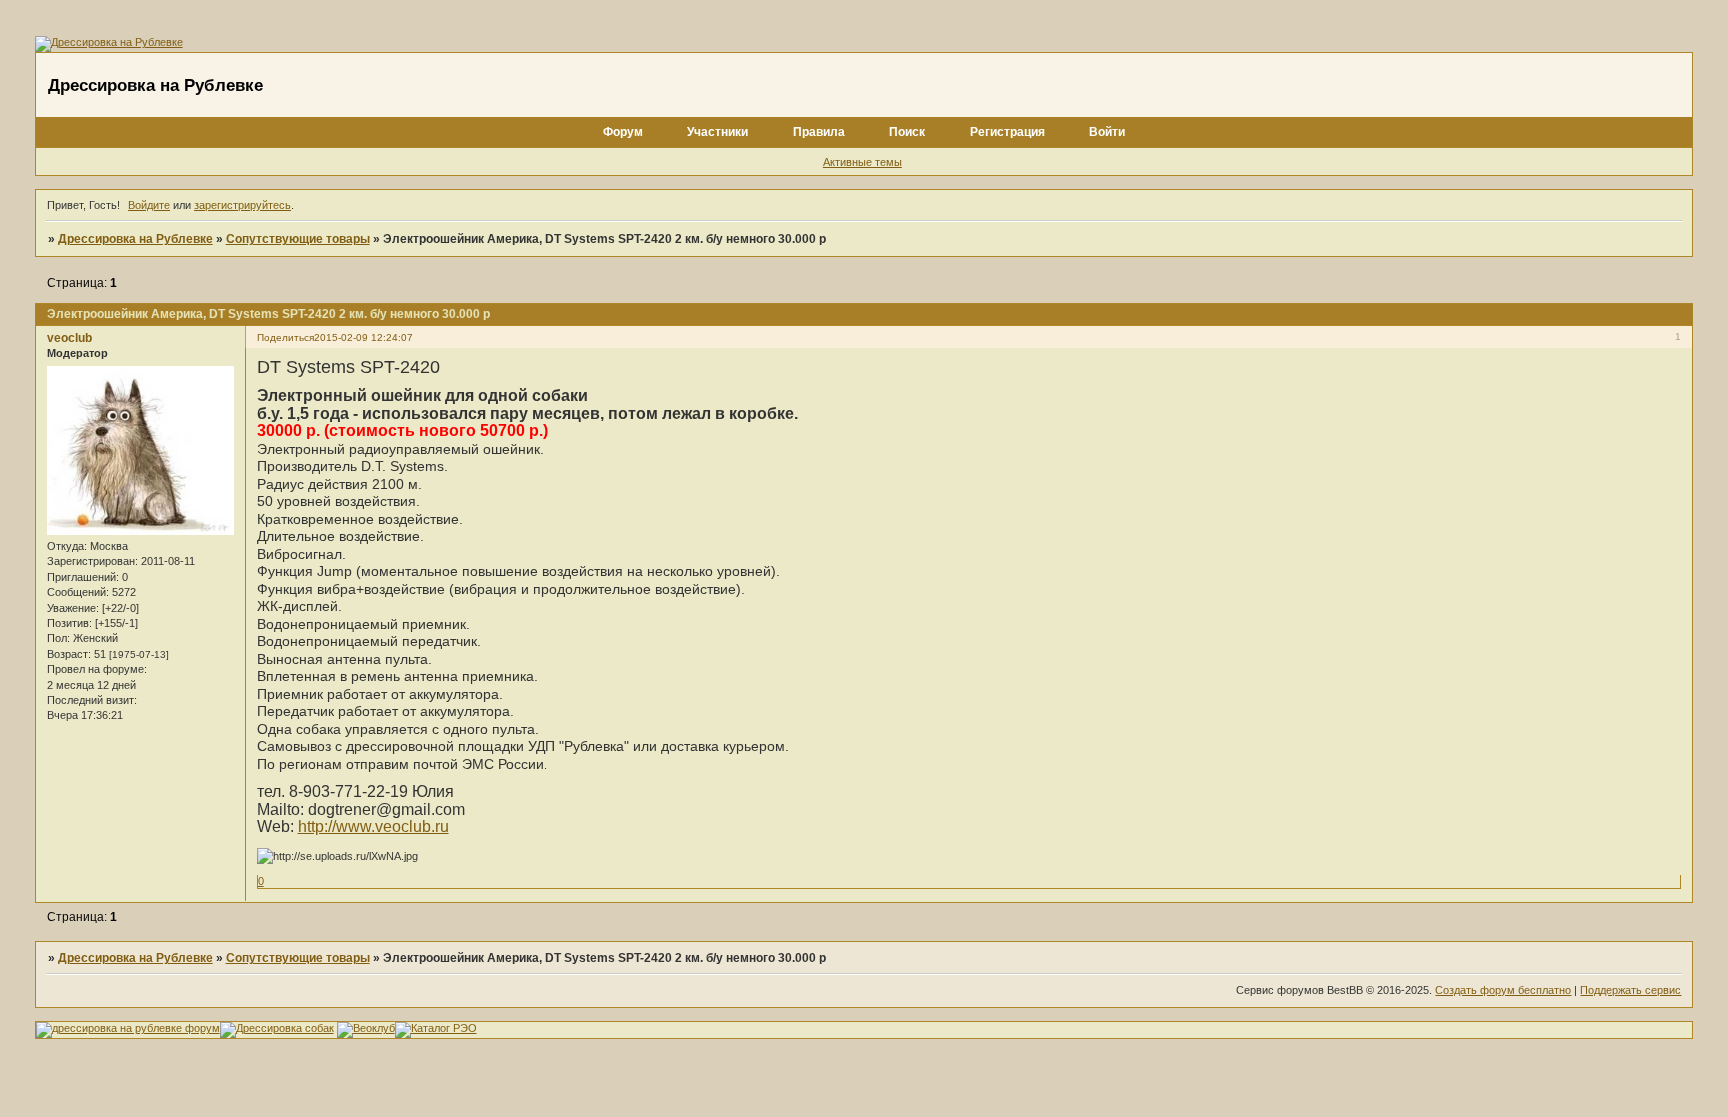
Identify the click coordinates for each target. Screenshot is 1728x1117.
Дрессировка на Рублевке (135, 239)
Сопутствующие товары (298, 239)
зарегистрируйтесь (242, 205)
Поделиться (285, 337)
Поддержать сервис (1630, 990)
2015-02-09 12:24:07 (363, 337)
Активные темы (862, 162)
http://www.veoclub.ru (373, 826)
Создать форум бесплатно (1503, 990)
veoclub (69, 338)
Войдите (149, 205)
